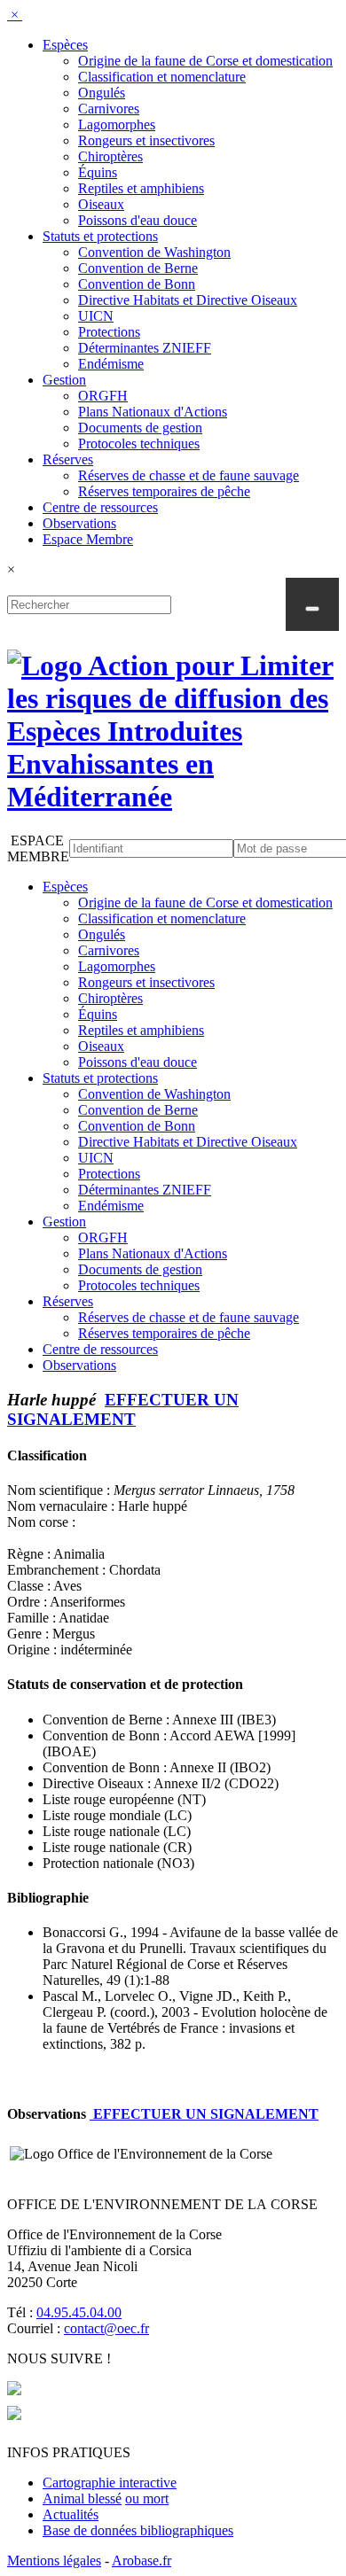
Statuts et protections (100, 236)
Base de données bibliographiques (138, 2530)
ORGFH (103, 396)
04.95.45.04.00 (79, 2312)
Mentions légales (54, 2560)
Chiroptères (110, 156)
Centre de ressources (100, 507)
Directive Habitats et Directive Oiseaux (188, 300)
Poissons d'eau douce (138, 220)
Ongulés (102, 93)
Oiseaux (101, 204)
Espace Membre (88, 539)
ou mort (147, 2498)
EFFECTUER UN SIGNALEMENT (123, 1409)
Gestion (64, 380)
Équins (98, 172)
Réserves (68, 459)
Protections (109, 332)
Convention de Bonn (137, 284)
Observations (79, 523)
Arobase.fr (142, 2560)
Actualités (71, 2514)
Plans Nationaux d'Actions (153, 412)
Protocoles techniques (139, 444)
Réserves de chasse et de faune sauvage (189, 475)
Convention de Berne (138, 268)
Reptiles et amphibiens (141, 188)
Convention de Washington (154, 252)
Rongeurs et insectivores (146, 140)
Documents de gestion (140, 428)
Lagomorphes (117, 125)
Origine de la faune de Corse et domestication (205, 61)
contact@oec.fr (106, 2328)
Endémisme (111, 364)
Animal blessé (82, 2498)
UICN (96, 316)
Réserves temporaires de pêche (164, 491)
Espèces (65, 45)
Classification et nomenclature (162, 77)
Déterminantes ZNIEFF (145, 348)
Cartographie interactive (110, 2483)
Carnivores (109, 109)
